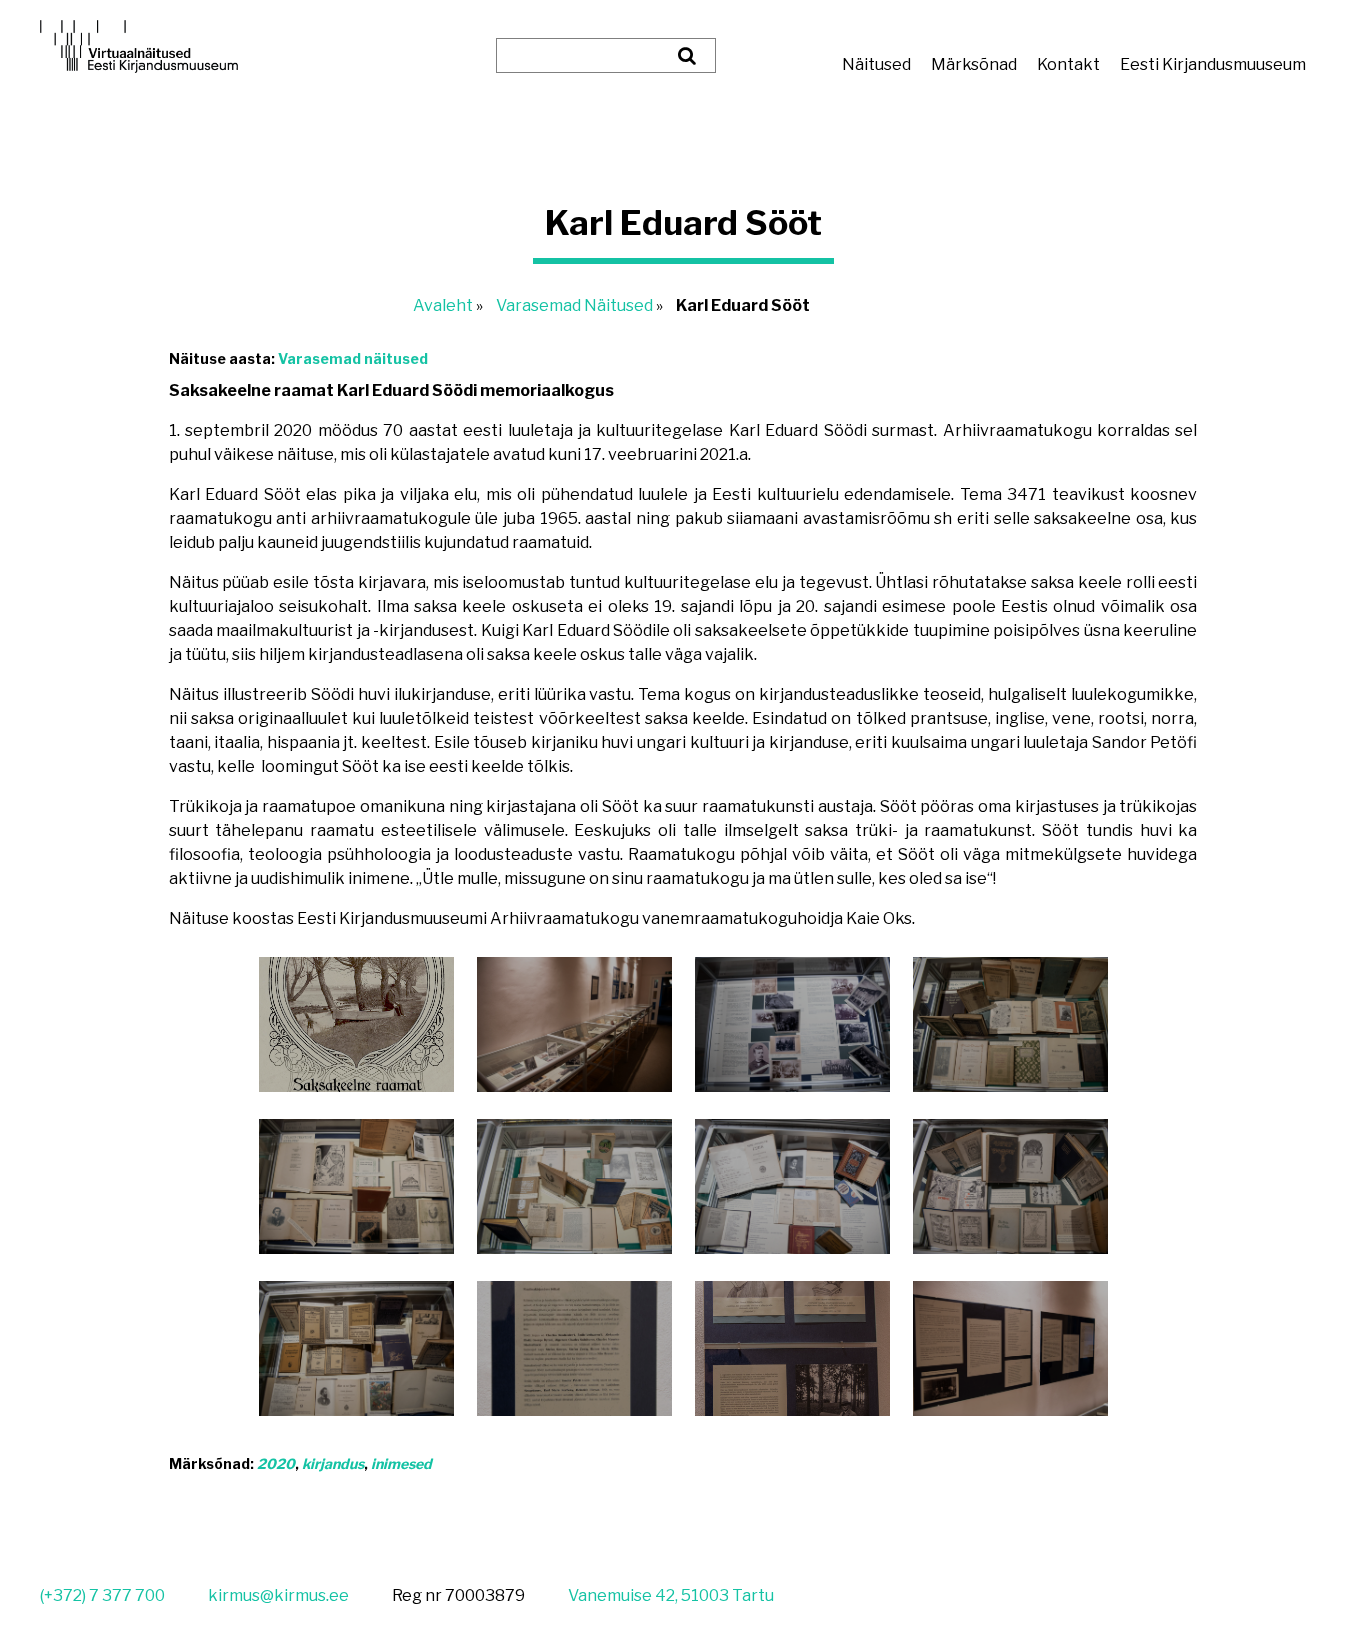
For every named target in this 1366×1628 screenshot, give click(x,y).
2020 (276, 1463)
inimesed (401, 1463)
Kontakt (1068, 64)
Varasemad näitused (353, 358)
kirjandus (333, 1463)
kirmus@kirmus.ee (278, 1595)
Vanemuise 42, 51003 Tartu (671, 1595)
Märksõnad (974, 64)
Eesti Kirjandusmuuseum (1213, 64)
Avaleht (443, 305)
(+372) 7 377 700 (102, 1595)
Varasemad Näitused (574, 305)
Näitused (876, 64)
